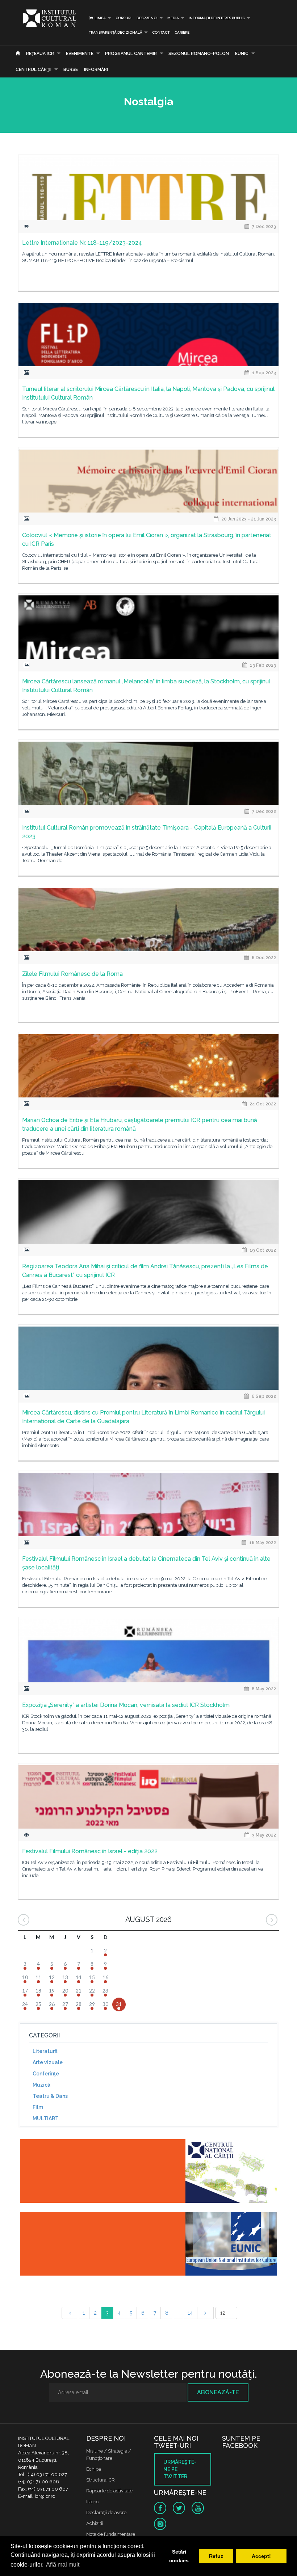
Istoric (93, 2502)
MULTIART (46, 2118)
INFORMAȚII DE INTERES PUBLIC (217, 18)
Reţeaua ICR (40, 54)
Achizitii (95, 2523)
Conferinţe (46, 2074)
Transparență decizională (116, 32)
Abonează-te (218, 2392)
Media (173, 18)
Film (38, 2107)
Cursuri (124, 18)
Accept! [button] (261, 2556)
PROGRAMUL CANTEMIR (131, 54)
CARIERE (182, 32)
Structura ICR (101, 2480)
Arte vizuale (48, 2062)
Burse (71, 69)
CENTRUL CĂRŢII (34, 69)
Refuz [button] (216, 2556)
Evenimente (80, 54)
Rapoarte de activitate (109, 2491)
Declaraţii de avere (106, 2512)
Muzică (41, 2085)
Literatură (45, 2051)
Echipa (94, 2469)
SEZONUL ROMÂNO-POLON (199, 54)
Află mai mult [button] (63, 2565)
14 (190, 2313)
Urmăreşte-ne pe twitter (180, 2469)
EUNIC (242, 54)
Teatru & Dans (50, 2096)
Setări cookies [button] (179, 2556)
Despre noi (147, 18)
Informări (96, 69)
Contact (161, 32)
